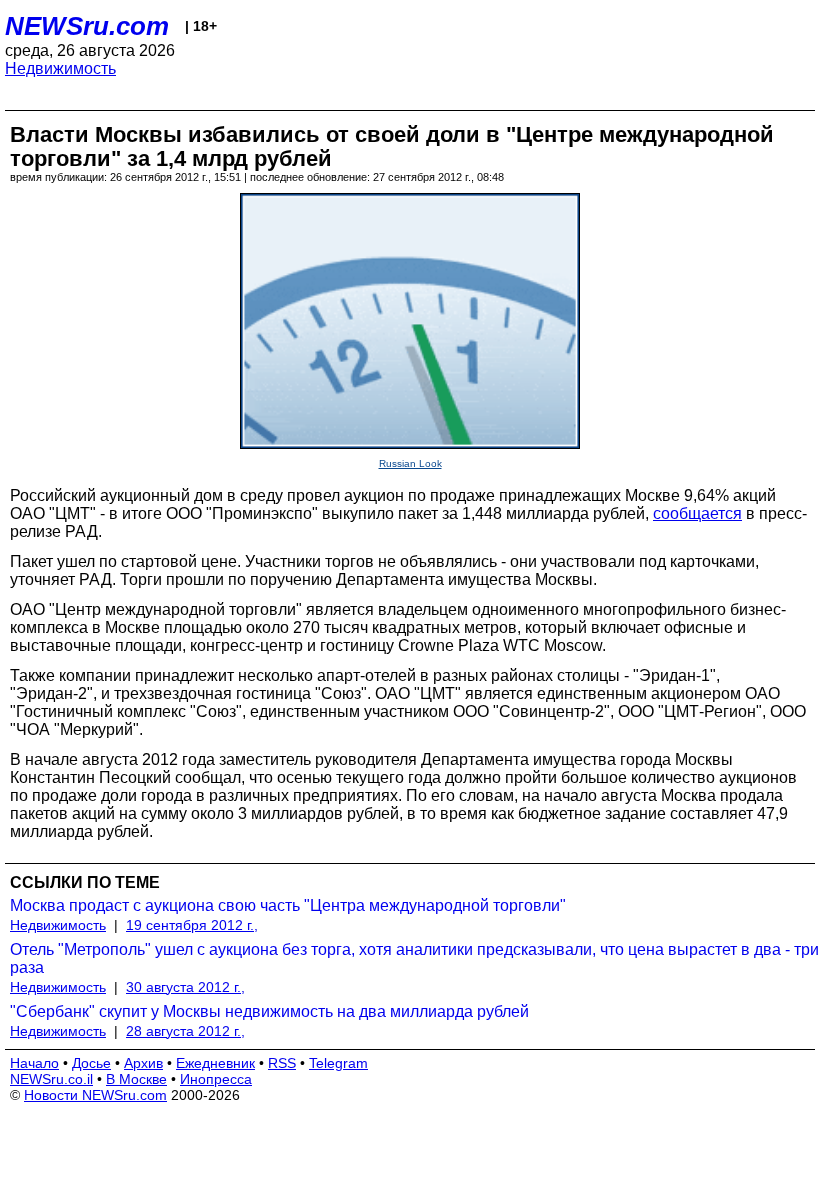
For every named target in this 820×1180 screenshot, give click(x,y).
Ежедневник (215, 1063)
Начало (34, 1063)
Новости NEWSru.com (95, 1095)
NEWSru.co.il (51, 1079)
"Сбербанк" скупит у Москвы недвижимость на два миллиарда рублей (269, 1011)
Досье (91, 1063)
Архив (143, 1063)
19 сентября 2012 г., (192, 925)
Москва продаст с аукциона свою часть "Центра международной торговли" (288, 905)
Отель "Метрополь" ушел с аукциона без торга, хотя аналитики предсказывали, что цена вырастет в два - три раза (414, 958)
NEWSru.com (87, 26)
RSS (282, 1063)
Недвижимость (60, 68)
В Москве (136, 1079)
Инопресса (216, 1079)
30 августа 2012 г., (185, 987)
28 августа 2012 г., (185, 1031)
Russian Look (410, 463)
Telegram (338, 1063)
